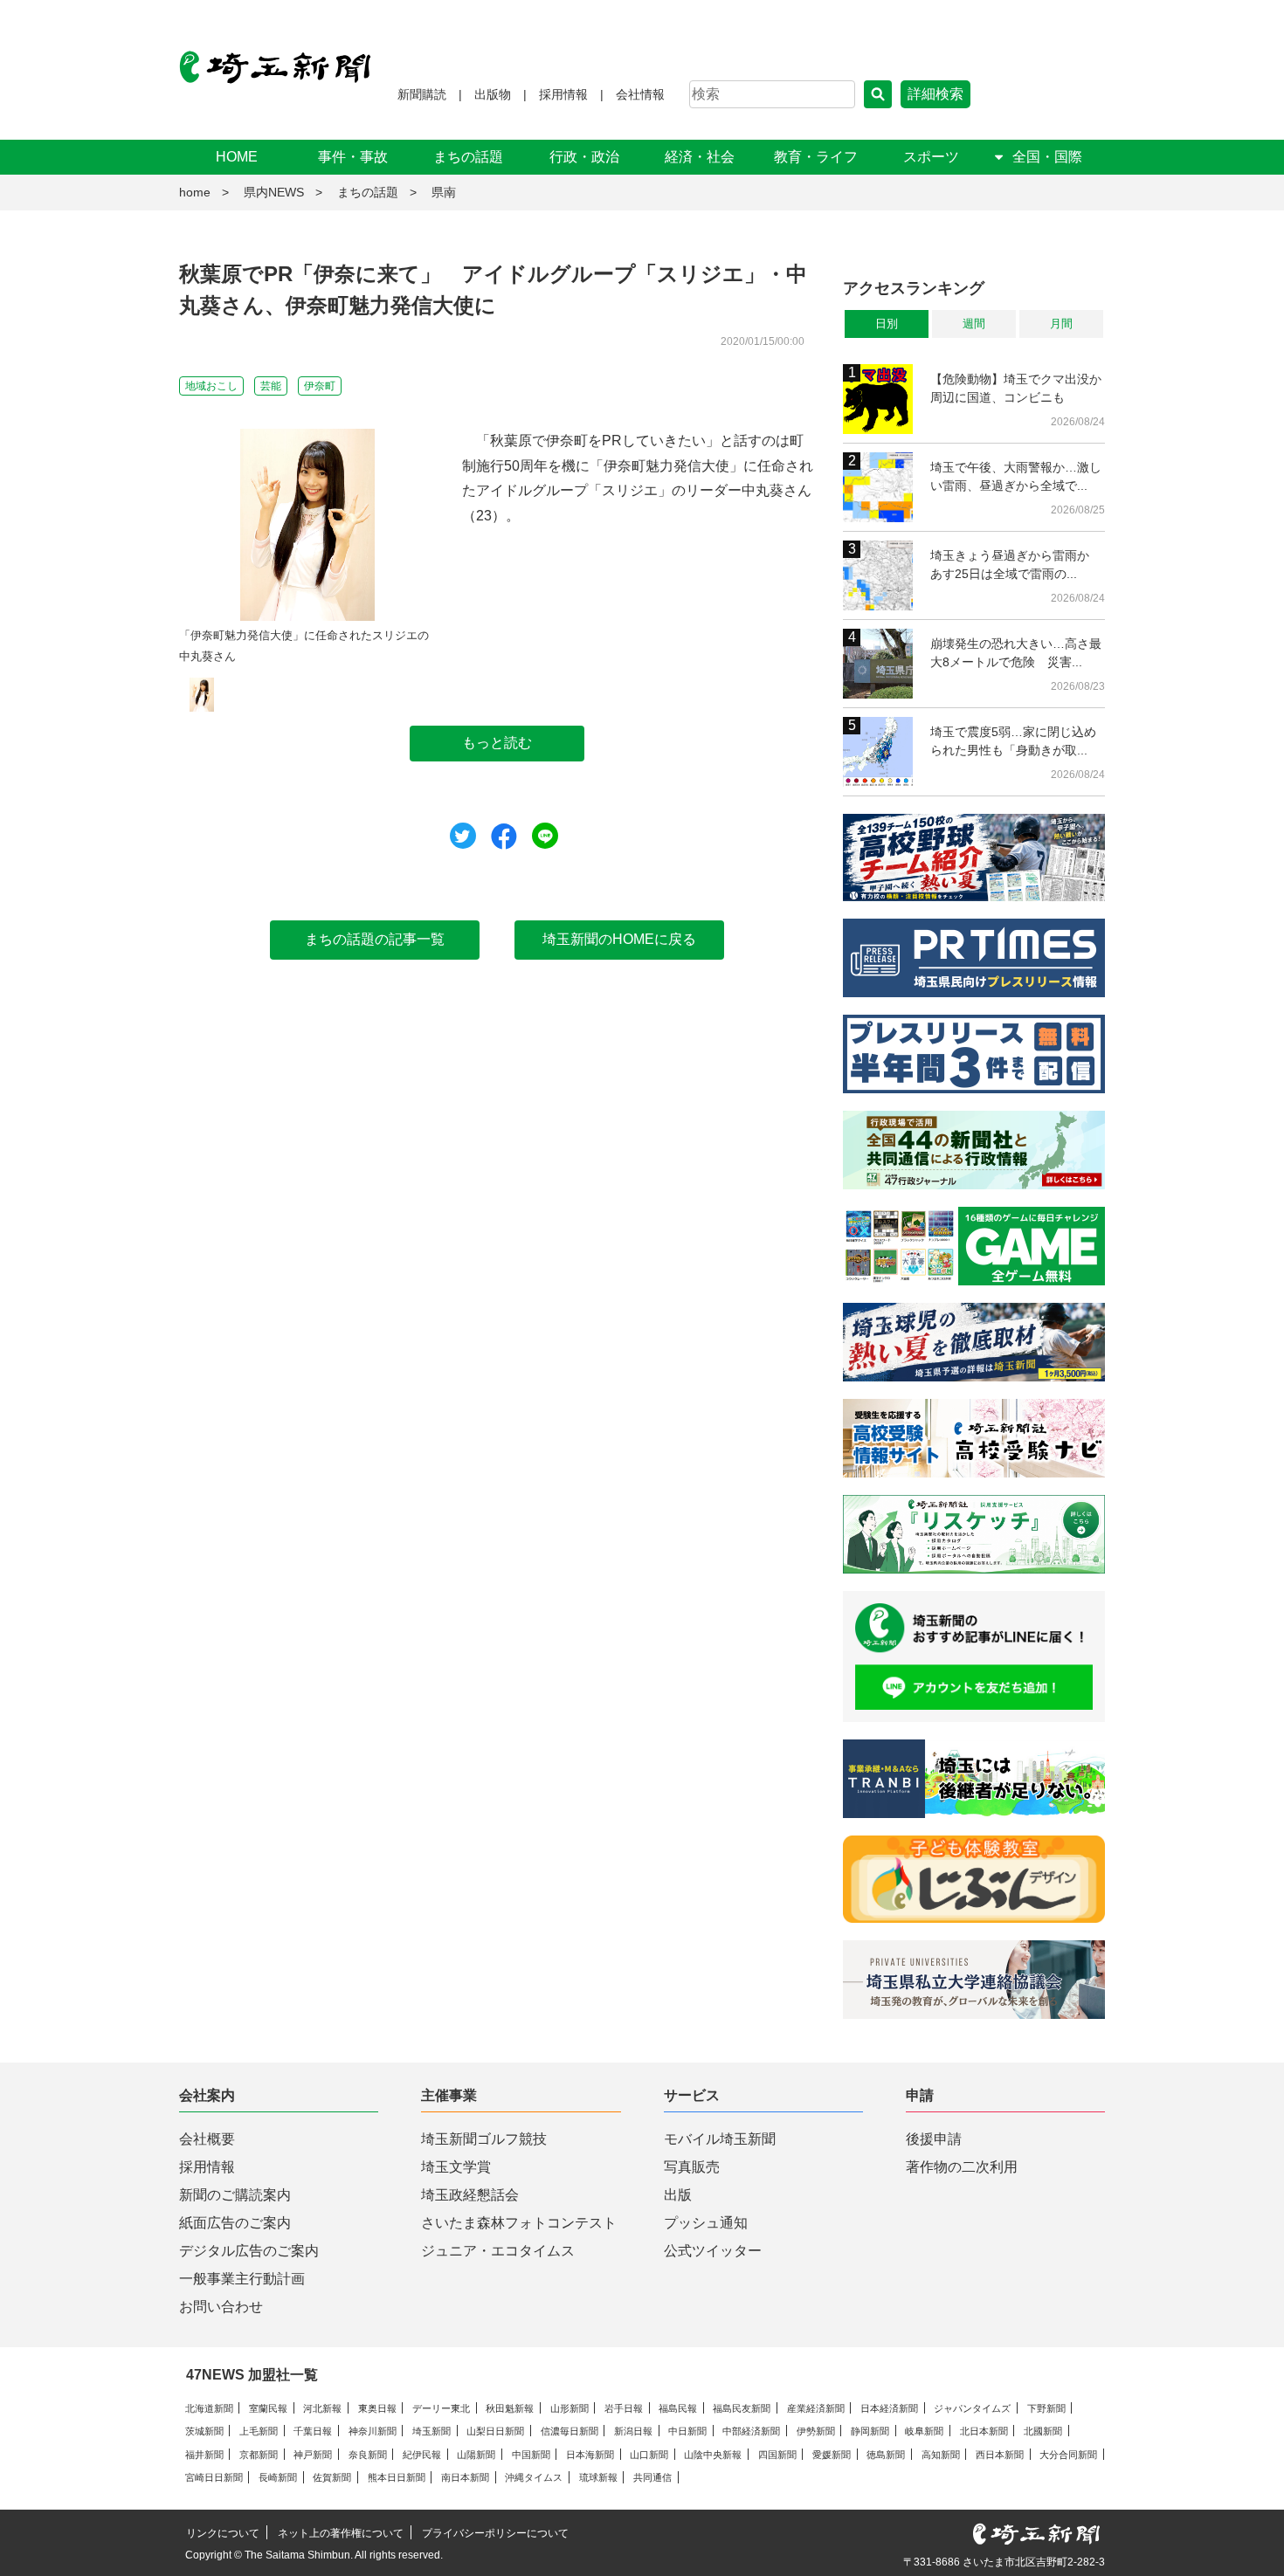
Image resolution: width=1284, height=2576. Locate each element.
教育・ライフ (816, 157)
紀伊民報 (422, 2455)
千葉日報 (313, 2431)
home (195, 192)
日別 (887, 324)
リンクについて (223, 2533)
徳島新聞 (886, 2455)
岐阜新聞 (924, 2431)
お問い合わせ (221, 2307)
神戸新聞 (313, 2455)
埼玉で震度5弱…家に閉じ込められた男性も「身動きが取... (1013, 741)
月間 (1061, 324)
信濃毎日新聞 (570, 2431)
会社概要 (207, 2139)
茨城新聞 (204, 2431)
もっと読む (497, 743)
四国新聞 (777, 2455)
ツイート (463, 836)
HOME (237, 157)
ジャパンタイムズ (972, 2408)
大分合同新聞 (1068, 2455)
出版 (678, 2195)
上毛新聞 (259, 2431)
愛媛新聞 (832, 2455)
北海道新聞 (209, 2408)
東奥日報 (377, 2408)
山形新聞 (570, 2408)
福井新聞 (204, 2455)
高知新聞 (941, 2455)
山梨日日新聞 (495, 2431)
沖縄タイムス (534, 2477)
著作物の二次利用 (962, 2167)
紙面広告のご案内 (235, 2223)
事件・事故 (353, 157)
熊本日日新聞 (397, 2477)
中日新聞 (687, 2431)
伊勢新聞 (816, 2431)
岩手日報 (624, 2408)
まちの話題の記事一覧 (375, 939)
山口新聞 (649, 2455)
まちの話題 (468, 157)
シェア (504, 837)
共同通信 (652, 2477)
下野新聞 (1046, 2408)
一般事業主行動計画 (242, 2279)
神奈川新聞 (373, 2431)
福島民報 (678, 2408)
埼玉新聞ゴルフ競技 (484, 2139)
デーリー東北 (441, 2408)
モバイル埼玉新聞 (720, 2139)
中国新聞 (531, 2455)
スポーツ (931, 157)
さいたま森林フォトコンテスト (519, 2223)
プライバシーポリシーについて (495, 2533)
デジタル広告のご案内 (249, 2251)
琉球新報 (598, 2477)
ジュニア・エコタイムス (498, 2251)
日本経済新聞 (889, 2408)
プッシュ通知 (706, 2223)
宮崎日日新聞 (214, 2477)
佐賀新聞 (332, 2477)
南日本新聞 (465, 2477)
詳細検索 (935, 94)
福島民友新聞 (742, 2408)
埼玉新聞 (431, 2431)
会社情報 (640, 94)
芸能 (271, 386)
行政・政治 (584, 157)
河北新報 (322, 2408)
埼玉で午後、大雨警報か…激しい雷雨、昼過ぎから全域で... (1016, 476)
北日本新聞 (984, 2431)
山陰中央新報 (713, 2455)
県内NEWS (274, 192)
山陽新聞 (476, 2455)
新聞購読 (422, 94)
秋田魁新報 (510, 2408)
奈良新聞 (368, 2455)
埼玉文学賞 (456, 2167)
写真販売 (692, 2167)
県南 (444, 192)
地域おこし (211, 386)
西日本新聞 (1000, 2455)
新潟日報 (633, 2431)
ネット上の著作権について (341, 2533)
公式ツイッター (713, 2251)
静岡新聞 (870, 2431)
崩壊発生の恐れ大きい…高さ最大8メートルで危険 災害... (1016, 653)
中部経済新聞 (751, 2431)
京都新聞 (259, 2455)
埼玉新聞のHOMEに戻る (619, 939)
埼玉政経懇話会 (470, 2195)
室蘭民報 (268, 2408)
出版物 (493, 94)
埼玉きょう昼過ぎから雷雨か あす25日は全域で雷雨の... (1016, 565)
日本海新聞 (590, 2455)
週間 (974, 324)
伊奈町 (320, 386)
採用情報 (563, 94)
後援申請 (934, 2139)
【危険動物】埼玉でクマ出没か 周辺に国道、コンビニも (1018, 388)
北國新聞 (1043, 2431)
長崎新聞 (278, 2477)
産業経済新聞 (816, 2408)
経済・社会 (700, 157)
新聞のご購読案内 (235, 2195)
